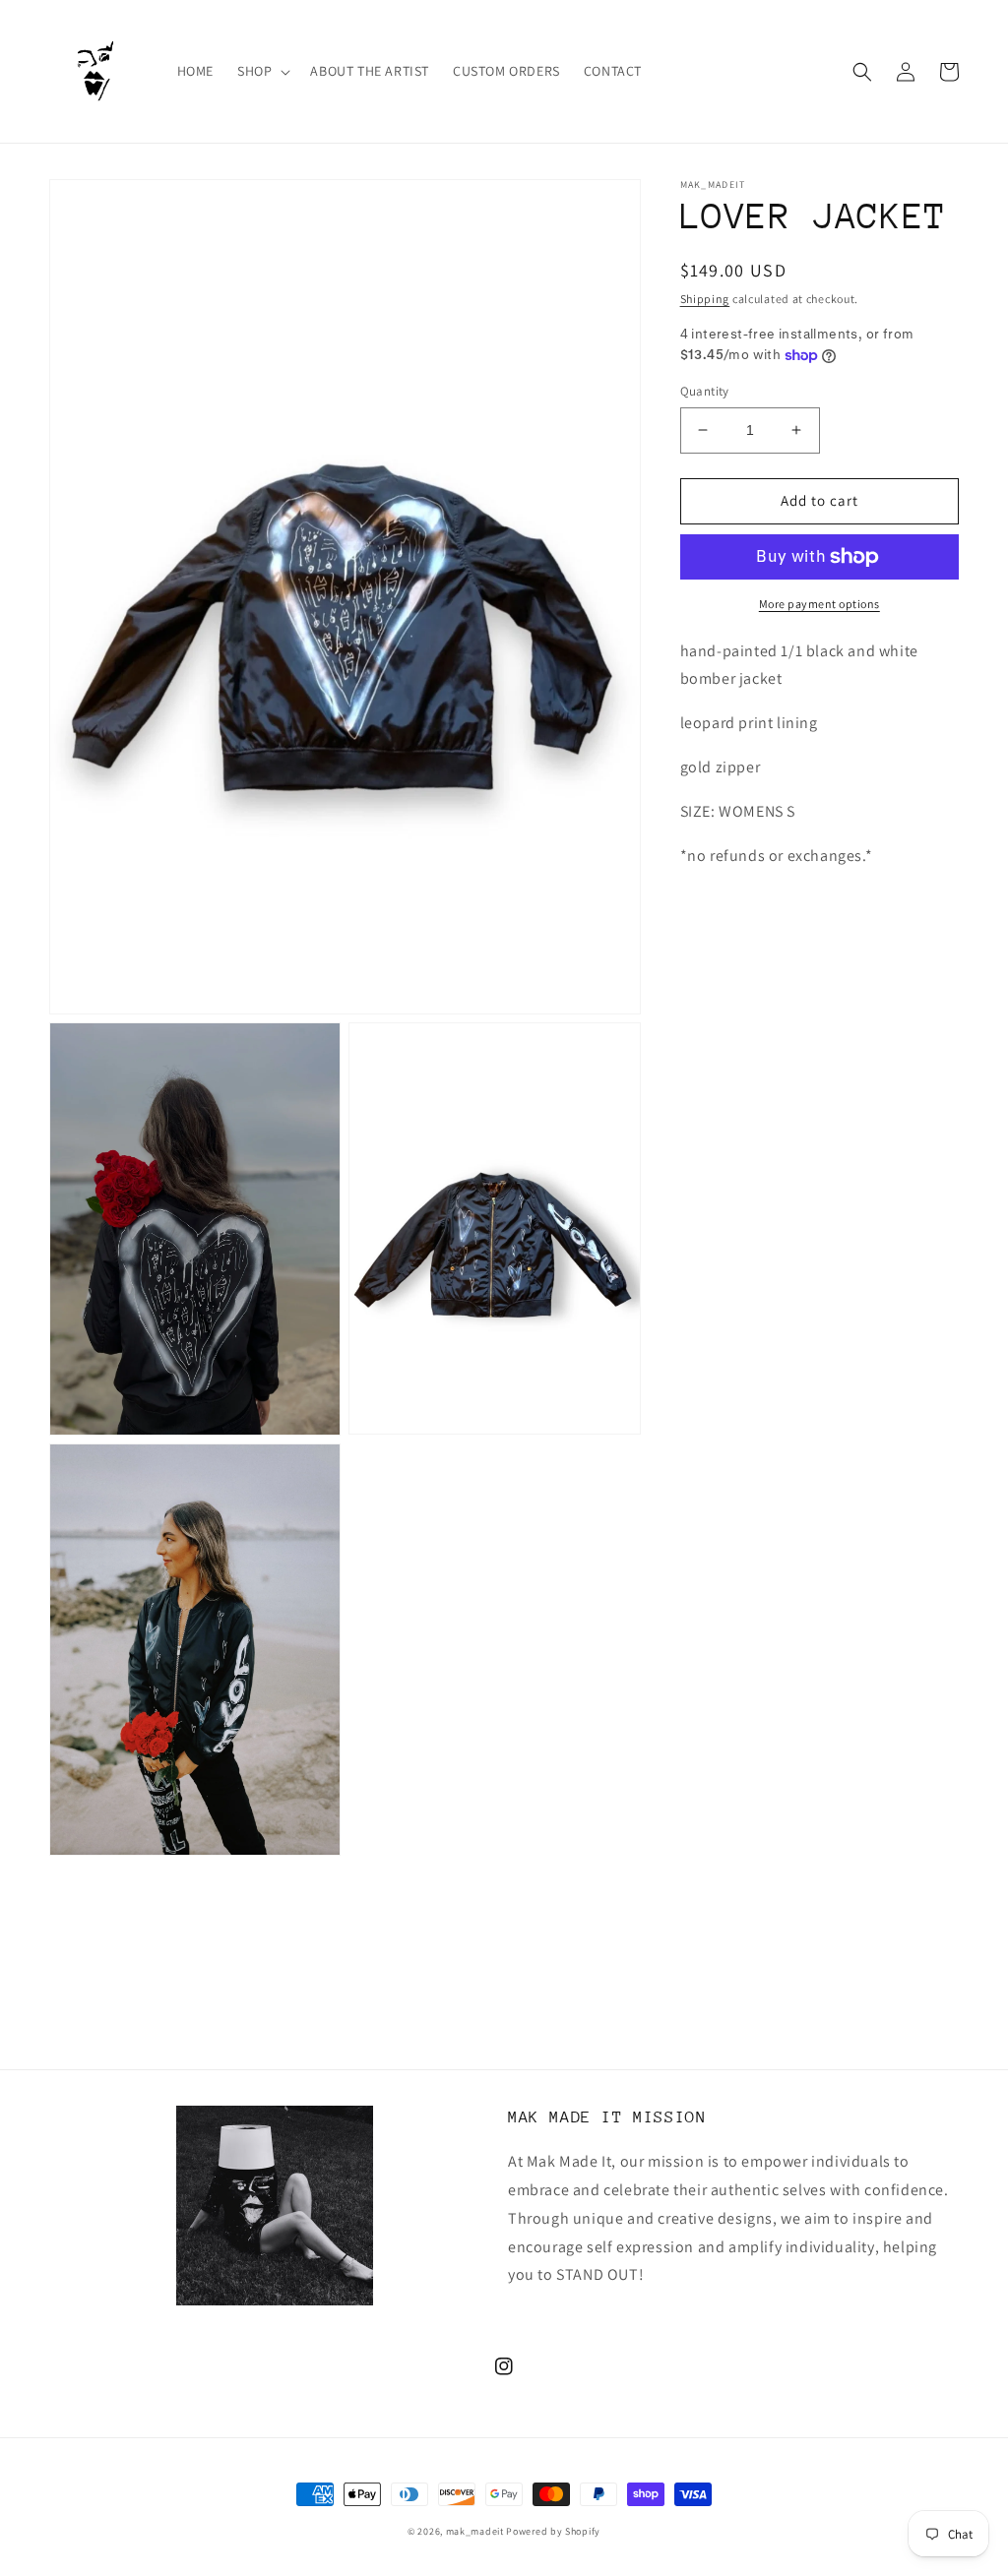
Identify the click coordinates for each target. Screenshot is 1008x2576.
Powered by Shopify (553, 2531)
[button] (262, 71)
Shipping (705, 299)
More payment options (819, 604)
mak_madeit (475, 2531)
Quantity (705, 391)
